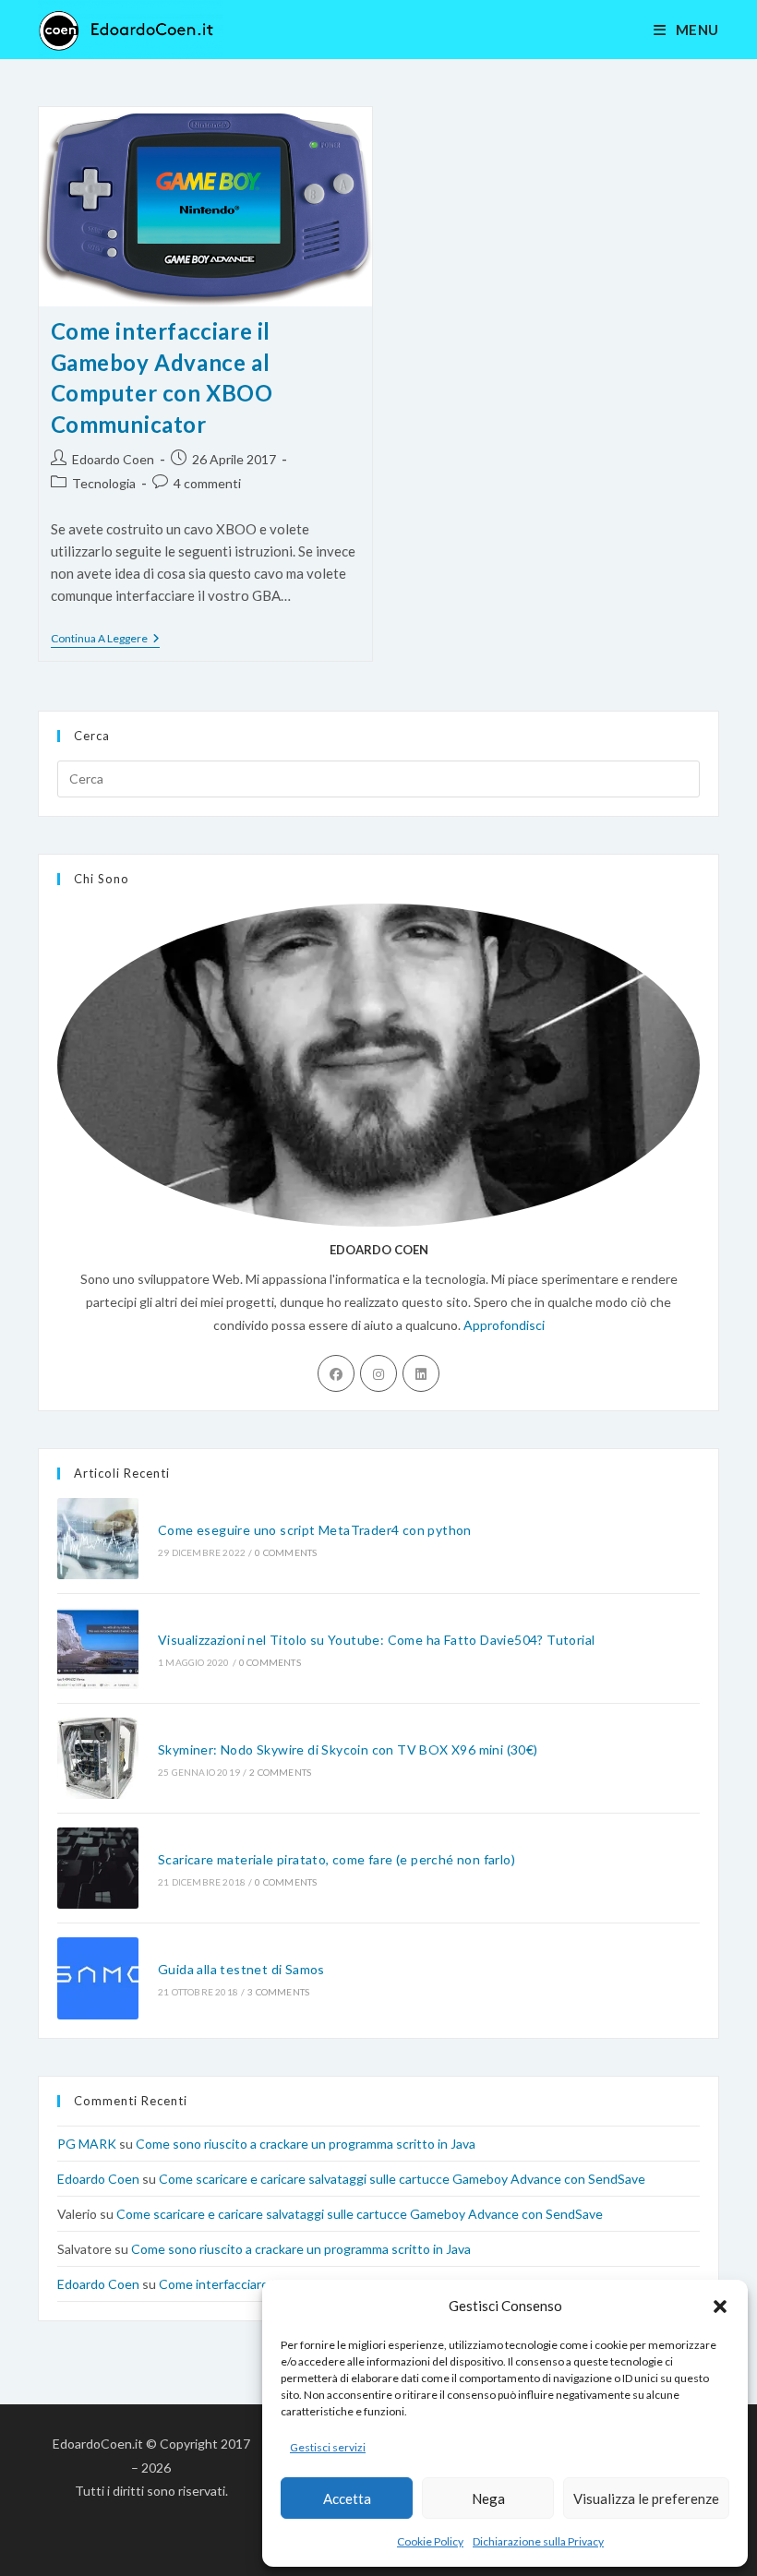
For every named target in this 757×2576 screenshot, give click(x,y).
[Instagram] (378, 1373)
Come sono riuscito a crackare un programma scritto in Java (306, 2144)
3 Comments (278, 1992)
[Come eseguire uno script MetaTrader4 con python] (98, 1539)
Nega (488, 2498)
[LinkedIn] (421, 1373)
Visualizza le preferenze (646, 2498)
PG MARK (87, 2144)
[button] (720, 2306)
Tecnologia (104, 483)
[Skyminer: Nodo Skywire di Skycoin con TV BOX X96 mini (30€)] (98, 1758)
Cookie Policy (430, 2541)
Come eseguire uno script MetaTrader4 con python (315, 1530)
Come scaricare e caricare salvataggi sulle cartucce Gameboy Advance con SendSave (402, 2179)
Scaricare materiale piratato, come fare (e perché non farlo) (336, 1859)
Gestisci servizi (328, 2447)
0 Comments (286, 1552)
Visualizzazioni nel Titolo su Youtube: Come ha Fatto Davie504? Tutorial (376, 1640)
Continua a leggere (105, 640)
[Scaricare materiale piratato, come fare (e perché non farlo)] (98, 1868)
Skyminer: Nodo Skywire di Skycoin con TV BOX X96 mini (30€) (348, 1749)
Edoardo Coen (113, 459)
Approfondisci (504, 1325)
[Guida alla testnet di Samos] (98, 1978)
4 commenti (207, 483)
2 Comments (280, 1772)
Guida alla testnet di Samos (241, 1969)
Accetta (347, 2498)
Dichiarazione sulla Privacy (538, 2541)
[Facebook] (336, 1373)
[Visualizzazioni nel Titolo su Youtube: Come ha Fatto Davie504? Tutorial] (98, 1648)
